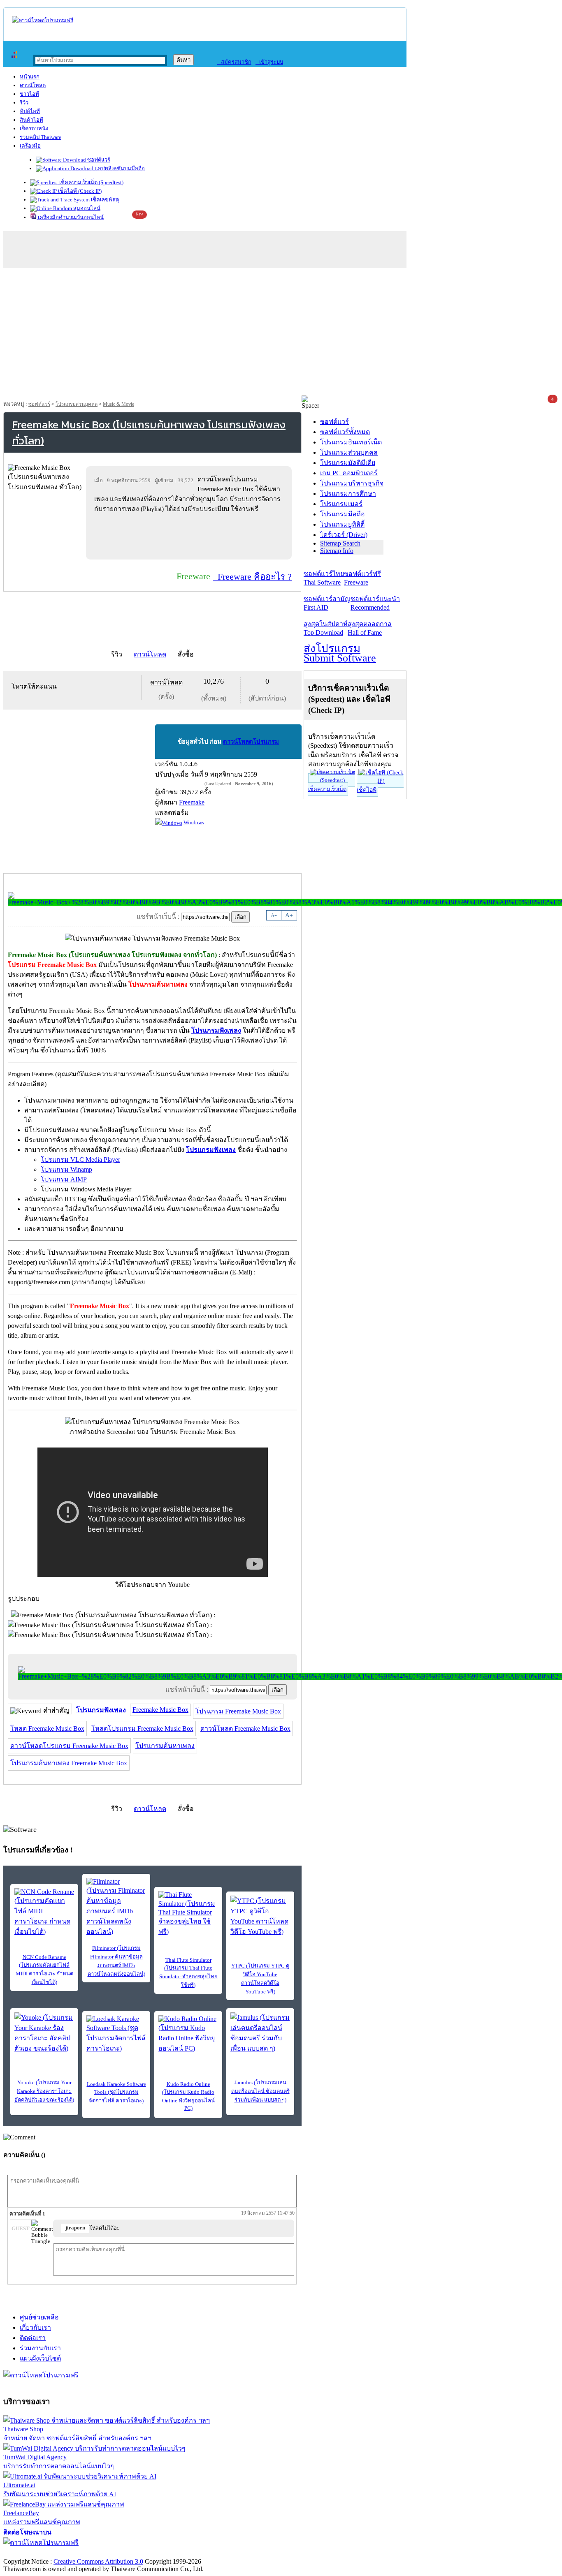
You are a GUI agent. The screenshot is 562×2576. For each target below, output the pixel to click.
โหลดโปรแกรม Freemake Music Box (142, 1729)
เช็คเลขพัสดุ (104, 200)
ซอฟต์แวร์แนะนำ (375, 603)
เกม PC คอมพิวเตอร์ (349, 473)
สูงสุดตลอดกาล (370, 628)
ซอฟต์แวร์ (98, 160)
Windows (193, 822)
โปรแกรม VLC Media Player (80, 1160)
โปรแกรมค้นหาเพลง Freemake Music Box (69, 1763)
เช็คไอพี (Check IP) (79, 191)
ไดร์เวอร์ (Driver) (344, 535)
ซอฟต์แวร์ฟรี (362, 578)
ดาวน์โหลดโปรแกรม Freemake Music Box (69, 1746)
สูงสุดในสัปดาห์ (326, 628)
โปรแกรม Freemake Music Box (238, 1711)
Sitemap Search (340, 543)
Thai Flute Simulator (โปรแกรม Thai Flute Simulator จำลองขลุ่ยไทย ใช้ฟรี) (188, 1972)
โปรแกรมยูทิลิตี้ (342, 524)
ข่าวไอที (29, 94)
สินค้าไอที (31, 120)
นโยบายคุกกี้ (170, 2553)
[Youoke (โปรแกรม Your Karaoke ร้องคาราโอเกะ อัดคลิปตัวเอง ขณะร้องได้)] (44, 2033)
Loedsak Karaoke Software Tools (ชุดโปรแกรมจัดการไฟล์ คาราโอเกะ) (116, 2092)
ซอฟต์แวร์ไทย (324, 578)
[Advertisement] (281, 334)
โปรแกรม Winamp (66, 1169)
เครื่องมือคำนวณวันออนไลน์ (70, 217)
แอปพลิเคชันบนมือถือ (119, 168)
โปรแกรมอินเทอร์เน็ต (351, 442)
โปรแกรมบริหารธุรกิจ (352, 483)
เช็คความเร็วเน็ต (327, 789)
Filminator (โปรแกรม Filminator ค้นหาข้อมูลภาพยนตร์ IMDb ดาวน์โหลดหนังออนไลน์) (116, 1961)
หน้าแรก (30, 77)
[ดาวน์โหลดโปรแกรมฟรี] (43, 20)
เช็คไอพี (367, 790)
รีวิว (24, 103)
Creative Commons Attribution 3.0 (98, 2561)
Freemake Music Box (160, 1710)
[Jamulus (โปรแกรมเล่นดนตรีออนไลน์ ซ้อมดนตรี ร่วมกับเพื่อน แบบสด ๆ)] (260, 2033)
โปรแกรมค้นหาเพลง (165, 1746)
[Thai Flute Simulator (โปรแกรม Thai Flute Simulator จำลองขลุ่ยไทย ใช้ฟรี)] (188, 1914)
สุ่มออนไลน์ (86, 208)
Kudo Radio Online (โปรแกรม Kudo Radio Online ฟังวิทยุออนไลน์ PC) (188, 2096)
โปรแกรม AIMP (64, 1179)
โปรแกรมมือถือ (343, 514)
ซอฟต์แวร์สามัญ (327, 603)
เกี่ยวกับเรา (35, 2327)
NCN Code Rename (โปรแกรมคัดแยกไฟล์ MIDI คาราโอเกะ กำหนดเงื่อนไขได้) (44, 1970)
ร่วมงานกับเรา (40, 2348)
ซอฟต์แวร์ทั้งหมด (345, 432)
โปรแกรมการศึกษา (348, 494)
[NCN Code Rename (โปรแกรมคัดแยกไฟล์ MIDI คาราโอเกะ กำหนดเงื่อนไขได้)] (44, 1912)
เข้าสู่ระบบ (269, 62)
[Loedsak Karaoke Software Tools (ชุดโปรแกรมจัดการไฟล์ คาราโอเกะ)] (116, 2034)
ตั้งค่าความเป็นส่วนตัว (35, 2553)
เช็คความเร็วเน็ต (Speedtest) (91, 182)
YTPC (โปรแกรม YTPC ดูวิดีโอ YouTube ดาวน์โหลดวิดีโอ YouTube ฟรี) (260, 1979)
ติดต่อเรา (33, 2338)
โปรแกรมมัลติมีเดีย (348, 463)
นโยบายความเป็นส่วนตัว (109, 2553)
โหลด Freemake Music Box (47, 1729)
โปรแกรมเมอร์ (341, 504)
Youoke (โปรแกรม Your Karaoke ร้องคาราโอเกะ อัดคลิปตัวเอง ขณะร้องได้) (44, 2091)
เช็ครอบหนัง (34, 128)
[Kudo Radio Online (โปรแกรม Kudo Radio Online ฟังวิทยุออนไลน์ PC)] (188, 2034)
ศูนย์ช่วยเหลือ (39, 2317)
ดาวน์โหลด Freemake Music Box (245, 1729)
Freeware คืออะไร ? (252, 577)
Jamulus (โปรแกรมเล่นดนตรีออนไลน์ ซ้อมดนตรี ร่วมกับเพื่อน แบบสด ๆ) (260, 2091)
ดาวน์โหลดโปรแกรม (251, 742)
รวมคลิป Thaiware (41, 137)
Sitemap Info (337, 551)
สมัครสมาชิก (234, 62)
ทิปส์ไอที (30, 111)
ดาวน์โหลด (33, 85)
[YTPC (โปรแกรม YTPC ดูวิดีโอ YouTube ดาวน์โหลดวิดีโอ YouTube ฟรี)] (260, 1916)
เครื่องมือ (30, 146)
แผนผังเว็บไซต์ (40, 2358)
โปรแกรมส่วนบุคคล (77, 404)
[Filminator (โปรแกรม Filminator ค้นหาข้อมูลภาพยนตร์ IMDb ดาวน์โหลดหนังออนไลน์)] (116, 1907)
